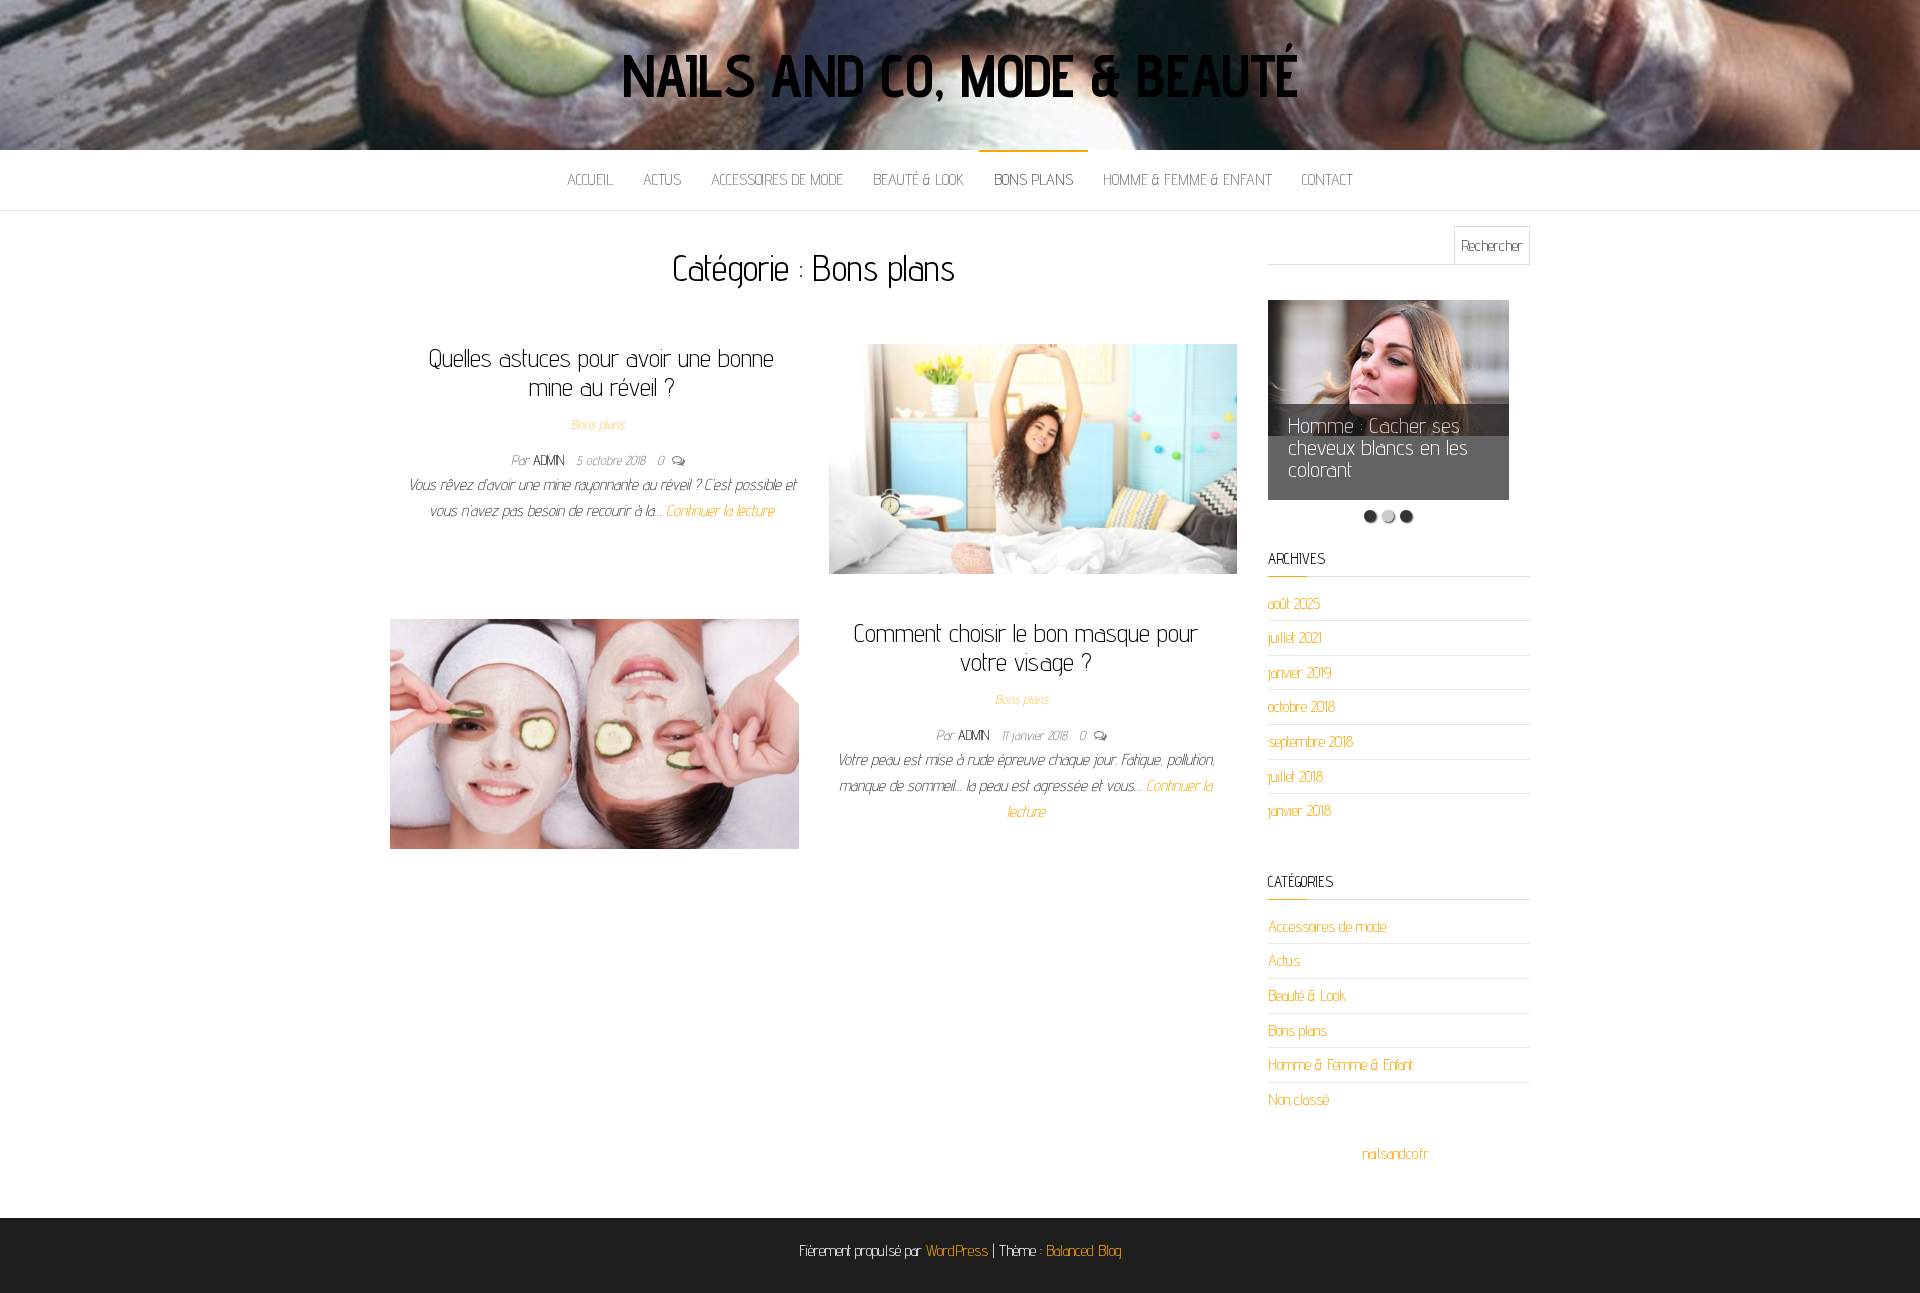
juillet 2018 (1295, 776)
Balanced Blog (1084, 1250)
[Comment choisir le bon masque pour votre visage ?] (594, 732)
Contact (1327, 179)
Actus (662, 179)
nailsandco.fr (1396, 1153)
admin (550, 460)
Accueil (590, 179)
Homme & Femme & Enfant (1187, 179)
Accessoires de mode (777, 179)
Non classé (1298, 1099)
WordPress (957, 1250)
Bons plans (1033, 179)
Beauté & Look (918, 179)
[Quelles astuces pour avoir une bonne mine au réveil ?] (1033, 457)
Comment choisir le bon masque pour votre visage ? (1026, 647)
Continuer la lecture (720, 510)
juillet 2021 (1295, 637)
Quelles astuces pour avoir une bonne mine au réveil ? (601, 372)
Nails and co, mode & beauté (960, 75)
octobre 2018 (1301, 706)
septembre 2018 (1310, 741)
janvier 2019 (1299, 672)
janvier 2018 (1299, 810)
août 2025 (1294, 603)
